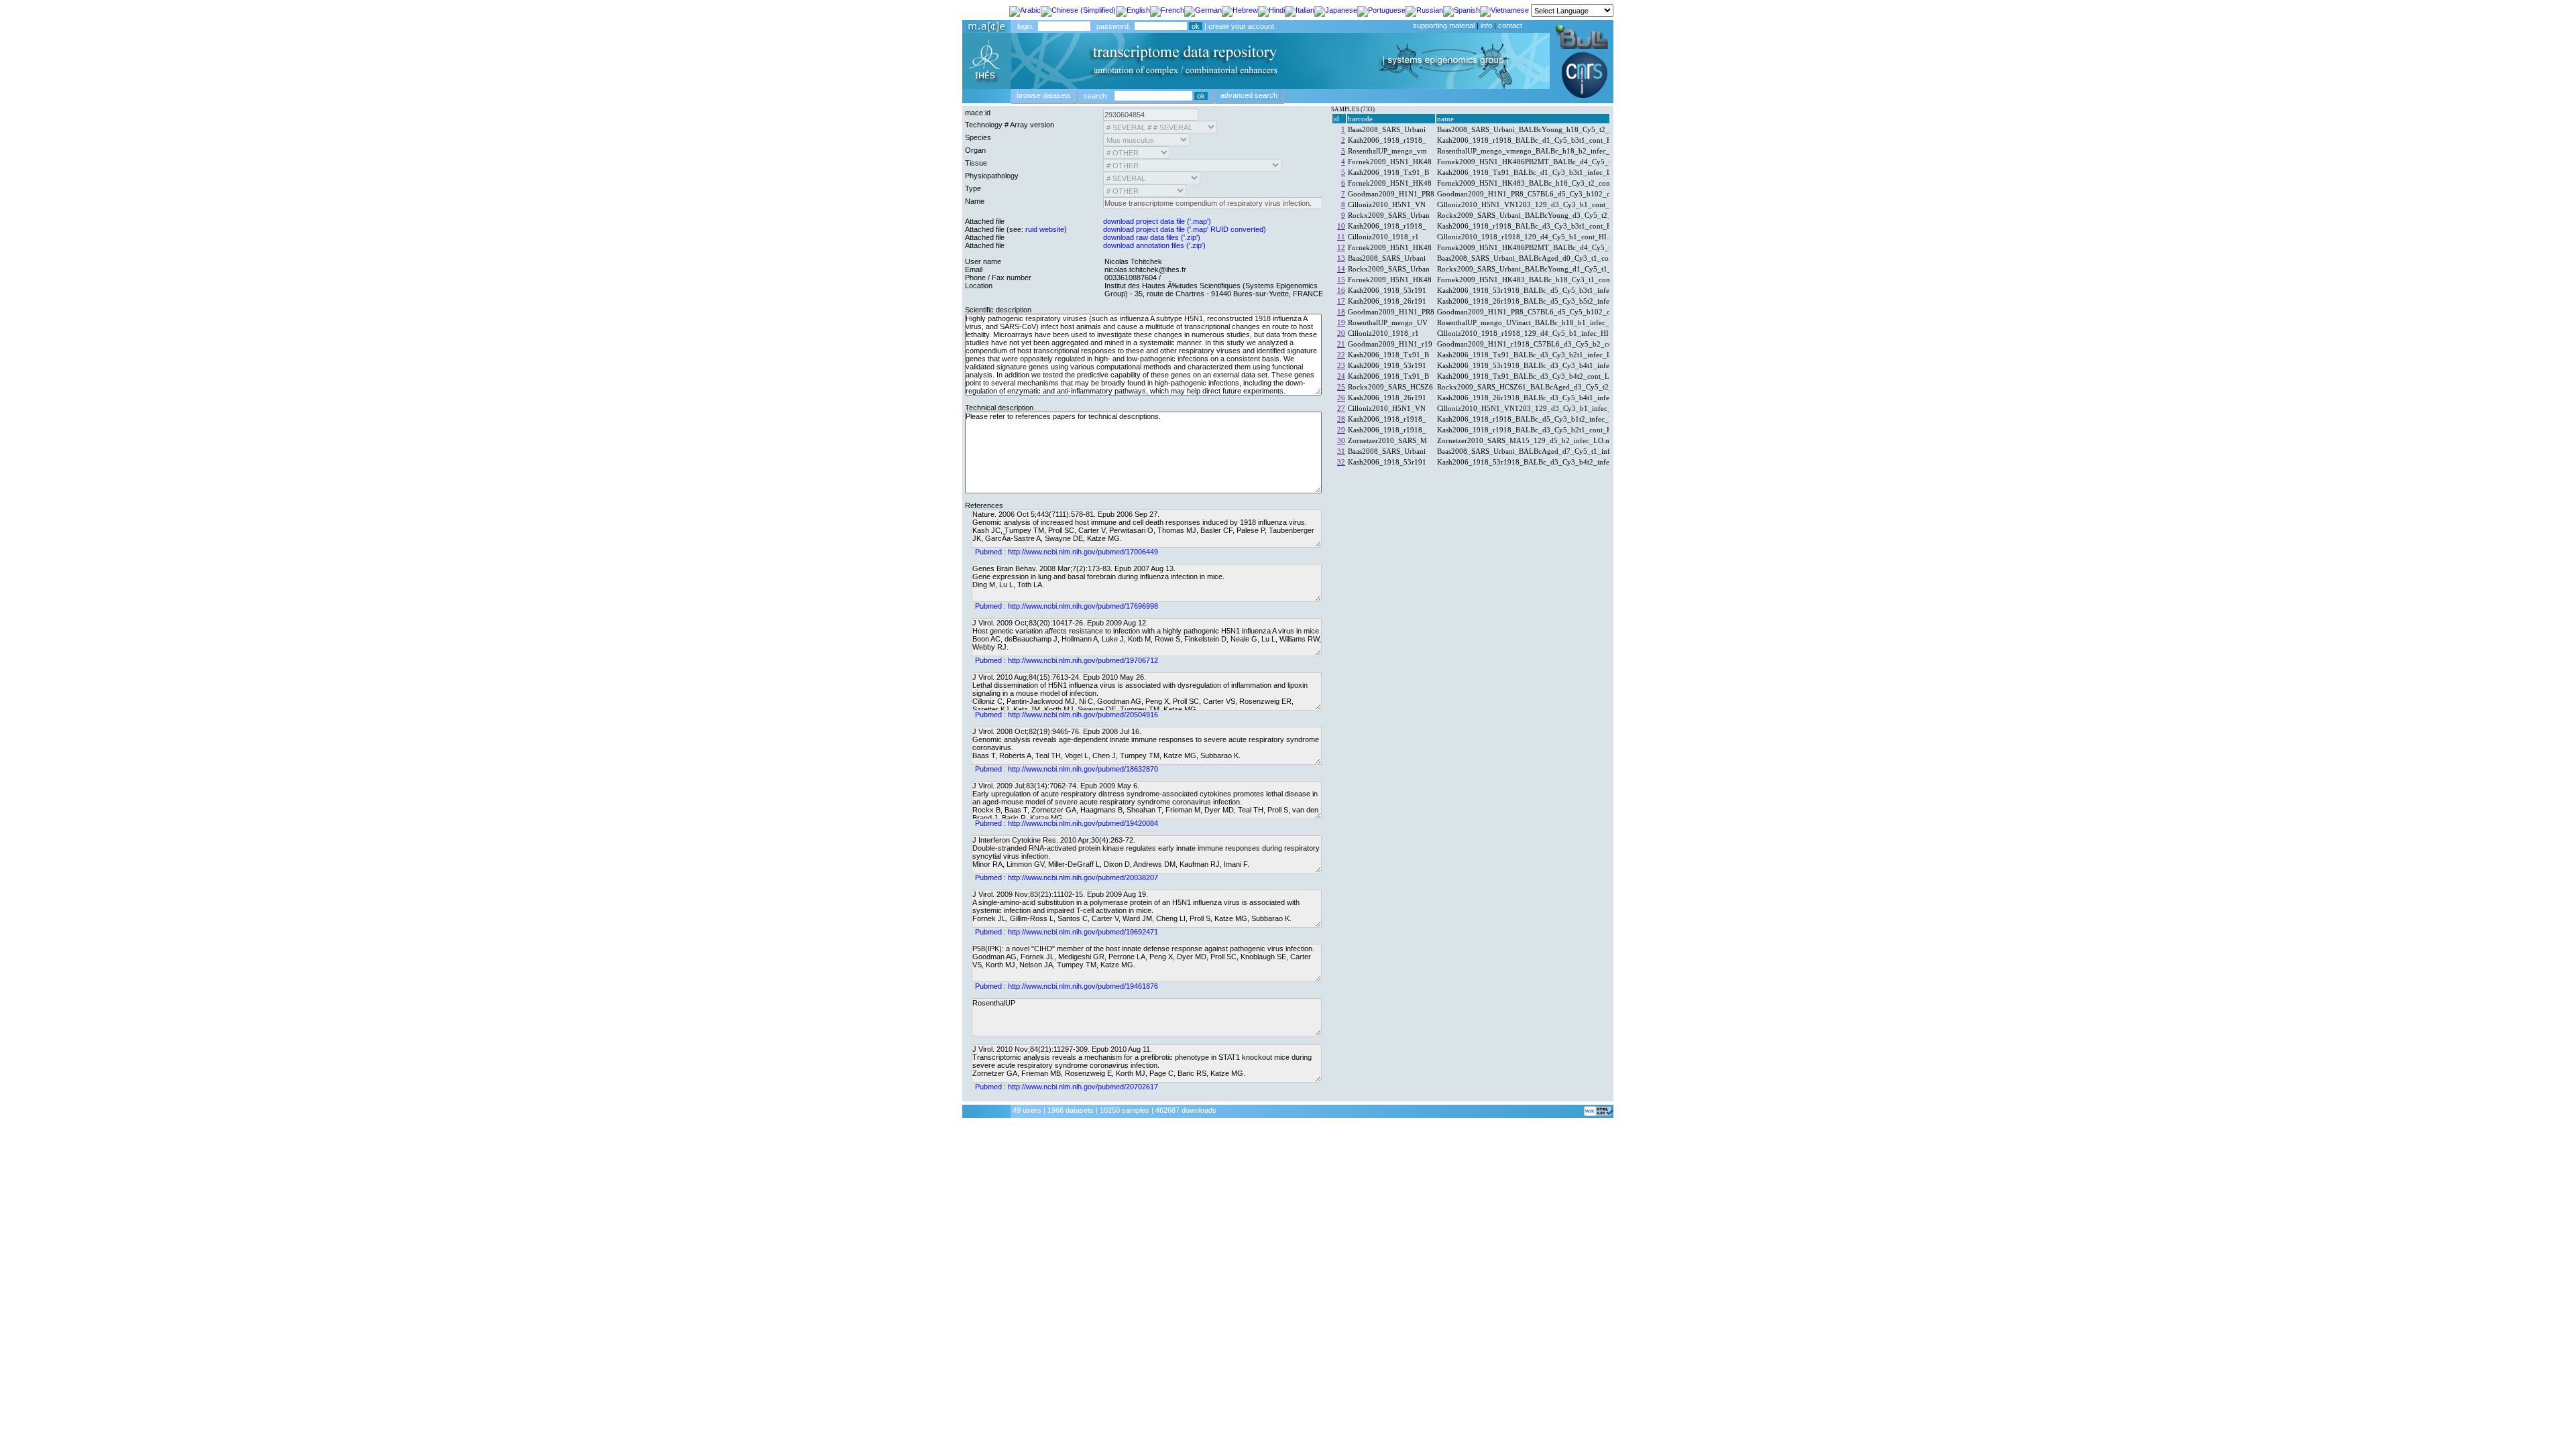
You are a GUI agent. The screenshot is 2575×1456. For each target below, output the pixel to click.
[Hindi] (1271, 9)
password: (1113, 26)
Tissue (976, 163)
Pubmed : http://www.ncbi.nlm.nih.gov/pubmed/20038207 (1067, 877)
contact (1510, 25)
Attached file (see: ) (1016, 229)
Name (975, 201)
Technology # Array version (1010, 125)
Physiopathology (992, 176)
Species (978, 137)
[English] (1133, 9)
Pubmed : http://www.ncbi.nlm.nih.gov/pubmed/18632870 (1067, 769)
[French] (1167, 9)
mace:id (978, 113)
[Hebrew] (1240, 9)
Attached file (985, 221)
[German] (1203, 9)
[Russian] (1424, 9)
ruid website (1045, 229)
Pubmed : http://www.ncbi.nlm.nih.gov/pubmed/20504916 (1067, 715)
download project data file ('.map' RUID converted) (1185, 229)
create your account (1241, 26)
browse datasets (1044, 95)
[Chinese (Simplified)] (1078, 9)
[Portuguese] (1381, 9)
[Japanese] (1336, 9)
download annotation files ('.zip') (1154, 245)
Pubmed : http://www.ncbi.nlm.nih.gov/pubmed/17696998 (1067, 606)
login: (1026, 26)
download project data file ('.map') (1157, 221)
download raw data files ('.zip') (1152, 237)
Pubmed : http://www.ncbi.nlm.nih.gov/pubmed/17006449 (1067, 552)
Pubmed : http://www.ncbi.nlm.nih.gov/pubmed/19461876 (1067, 986)
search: (1096, 96)
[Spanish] (1462, 9)
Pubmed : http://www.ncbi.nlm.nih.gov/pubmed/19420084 (1067, 823)
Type (973, 188)
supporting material (1444, 25)
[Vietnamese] (1504, 9)
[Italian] (1300, 9)
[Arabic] (1025, 9)
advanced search (1249, 95)
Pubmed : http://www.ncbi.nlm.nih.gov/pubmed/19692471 (1067, 932)
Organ (975, 150)
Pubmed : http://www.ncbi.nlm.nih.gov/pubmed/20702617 (1067, 1087)
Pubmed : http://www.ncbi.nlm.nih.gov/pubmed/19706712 (1067, 660)
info (1486, 25)
